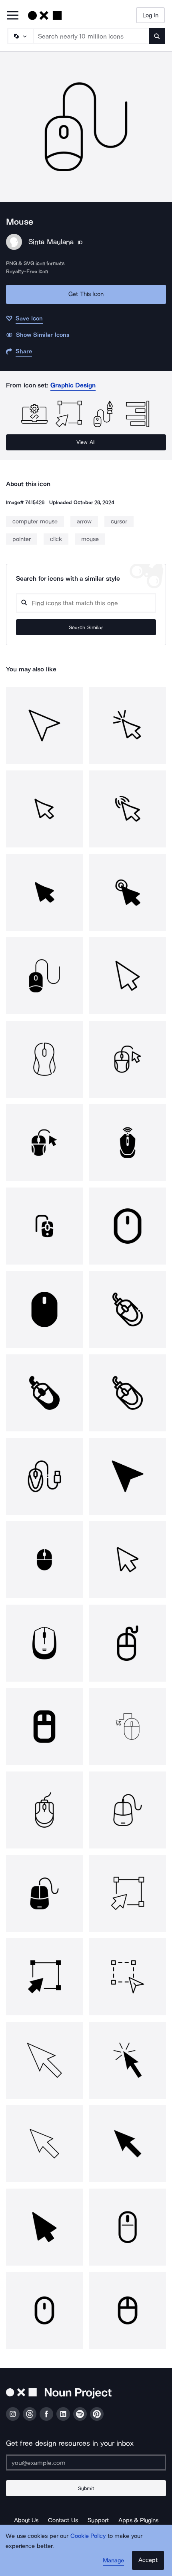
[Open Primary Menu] (13, 16)
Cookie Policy (88, 2536)
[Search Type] (20, 36)
